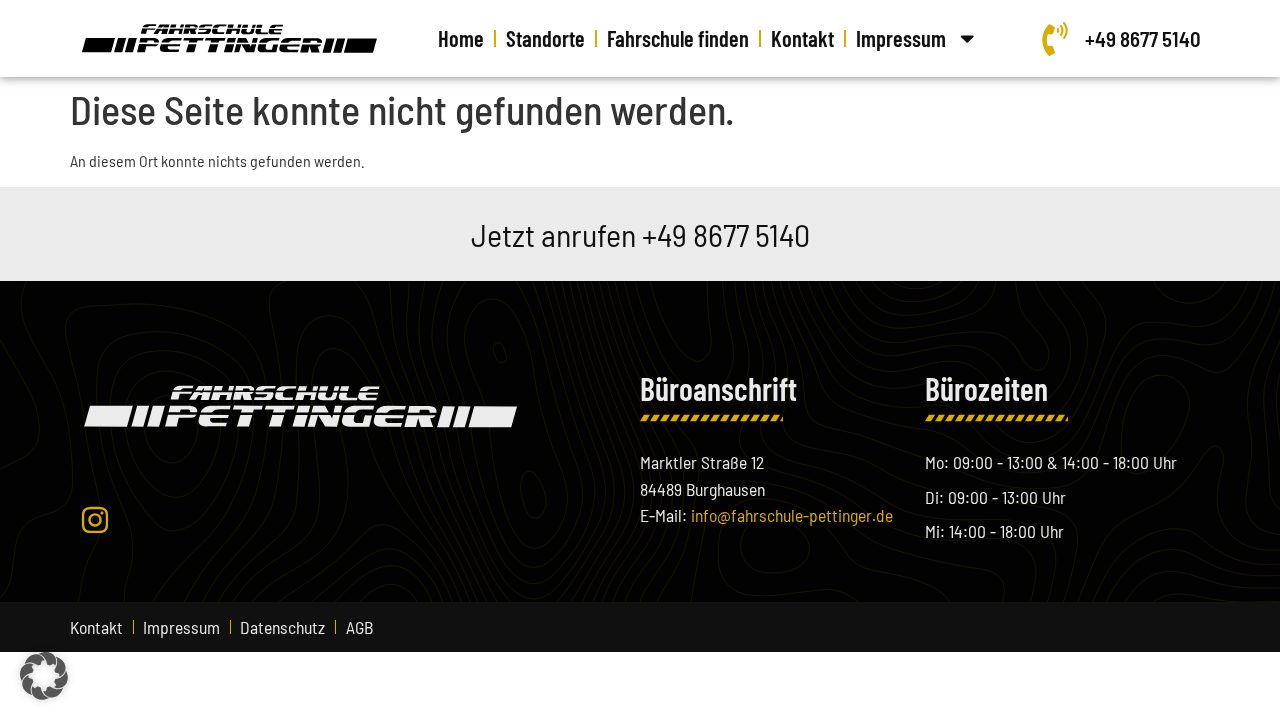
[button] (44, 676)
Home (461, 38)
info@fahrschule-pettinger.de (792, 515)
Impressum (901, 38)
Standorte (545, 38)
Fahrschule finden (678, 38)
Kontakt (802, 38)
